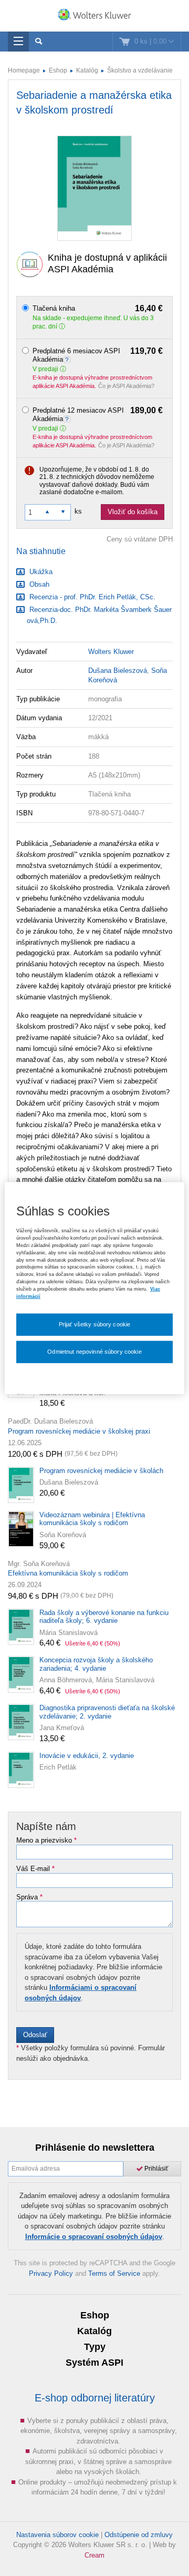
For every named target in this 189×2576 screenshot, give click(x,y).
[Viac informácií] (68, 359)
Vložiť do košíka (133, 512)
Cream (94, 2555)
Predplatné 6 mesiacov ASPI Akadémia (98, 355)
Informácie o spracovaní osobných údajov (94, 2237)
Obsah (38, 584)
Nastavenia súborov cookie (57, 2535)
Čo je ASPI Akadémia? (126, 386)
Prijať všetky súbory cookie (95, 1324)
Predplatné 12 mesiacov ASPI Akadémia (98, 415)
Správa (29, 1897)
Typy (95, 2347)
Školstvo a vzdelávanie (140, 70)
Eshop (58, 70)
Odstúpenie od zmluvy (139, 2535)
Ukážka (40, 572)
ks (78, 511)
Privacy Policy (51, 2273)
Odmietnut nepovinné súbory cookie (94, 1351)
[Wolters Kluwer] (94, 17)
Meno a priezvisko (46, 1841)
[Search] (39, 42)
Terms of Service (114, 2273)
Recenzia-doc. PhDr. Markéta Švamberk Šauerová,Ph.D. (99, 615)
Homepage (24, 70)
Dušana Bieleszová (118, 671)
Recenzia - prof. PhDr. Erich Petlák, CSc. (91, 597)
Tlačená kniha (98, 309)
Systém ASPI (94, 2363)
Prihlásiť (156, 2169)
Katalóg (87, 70)
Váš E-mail (35, 1869)
